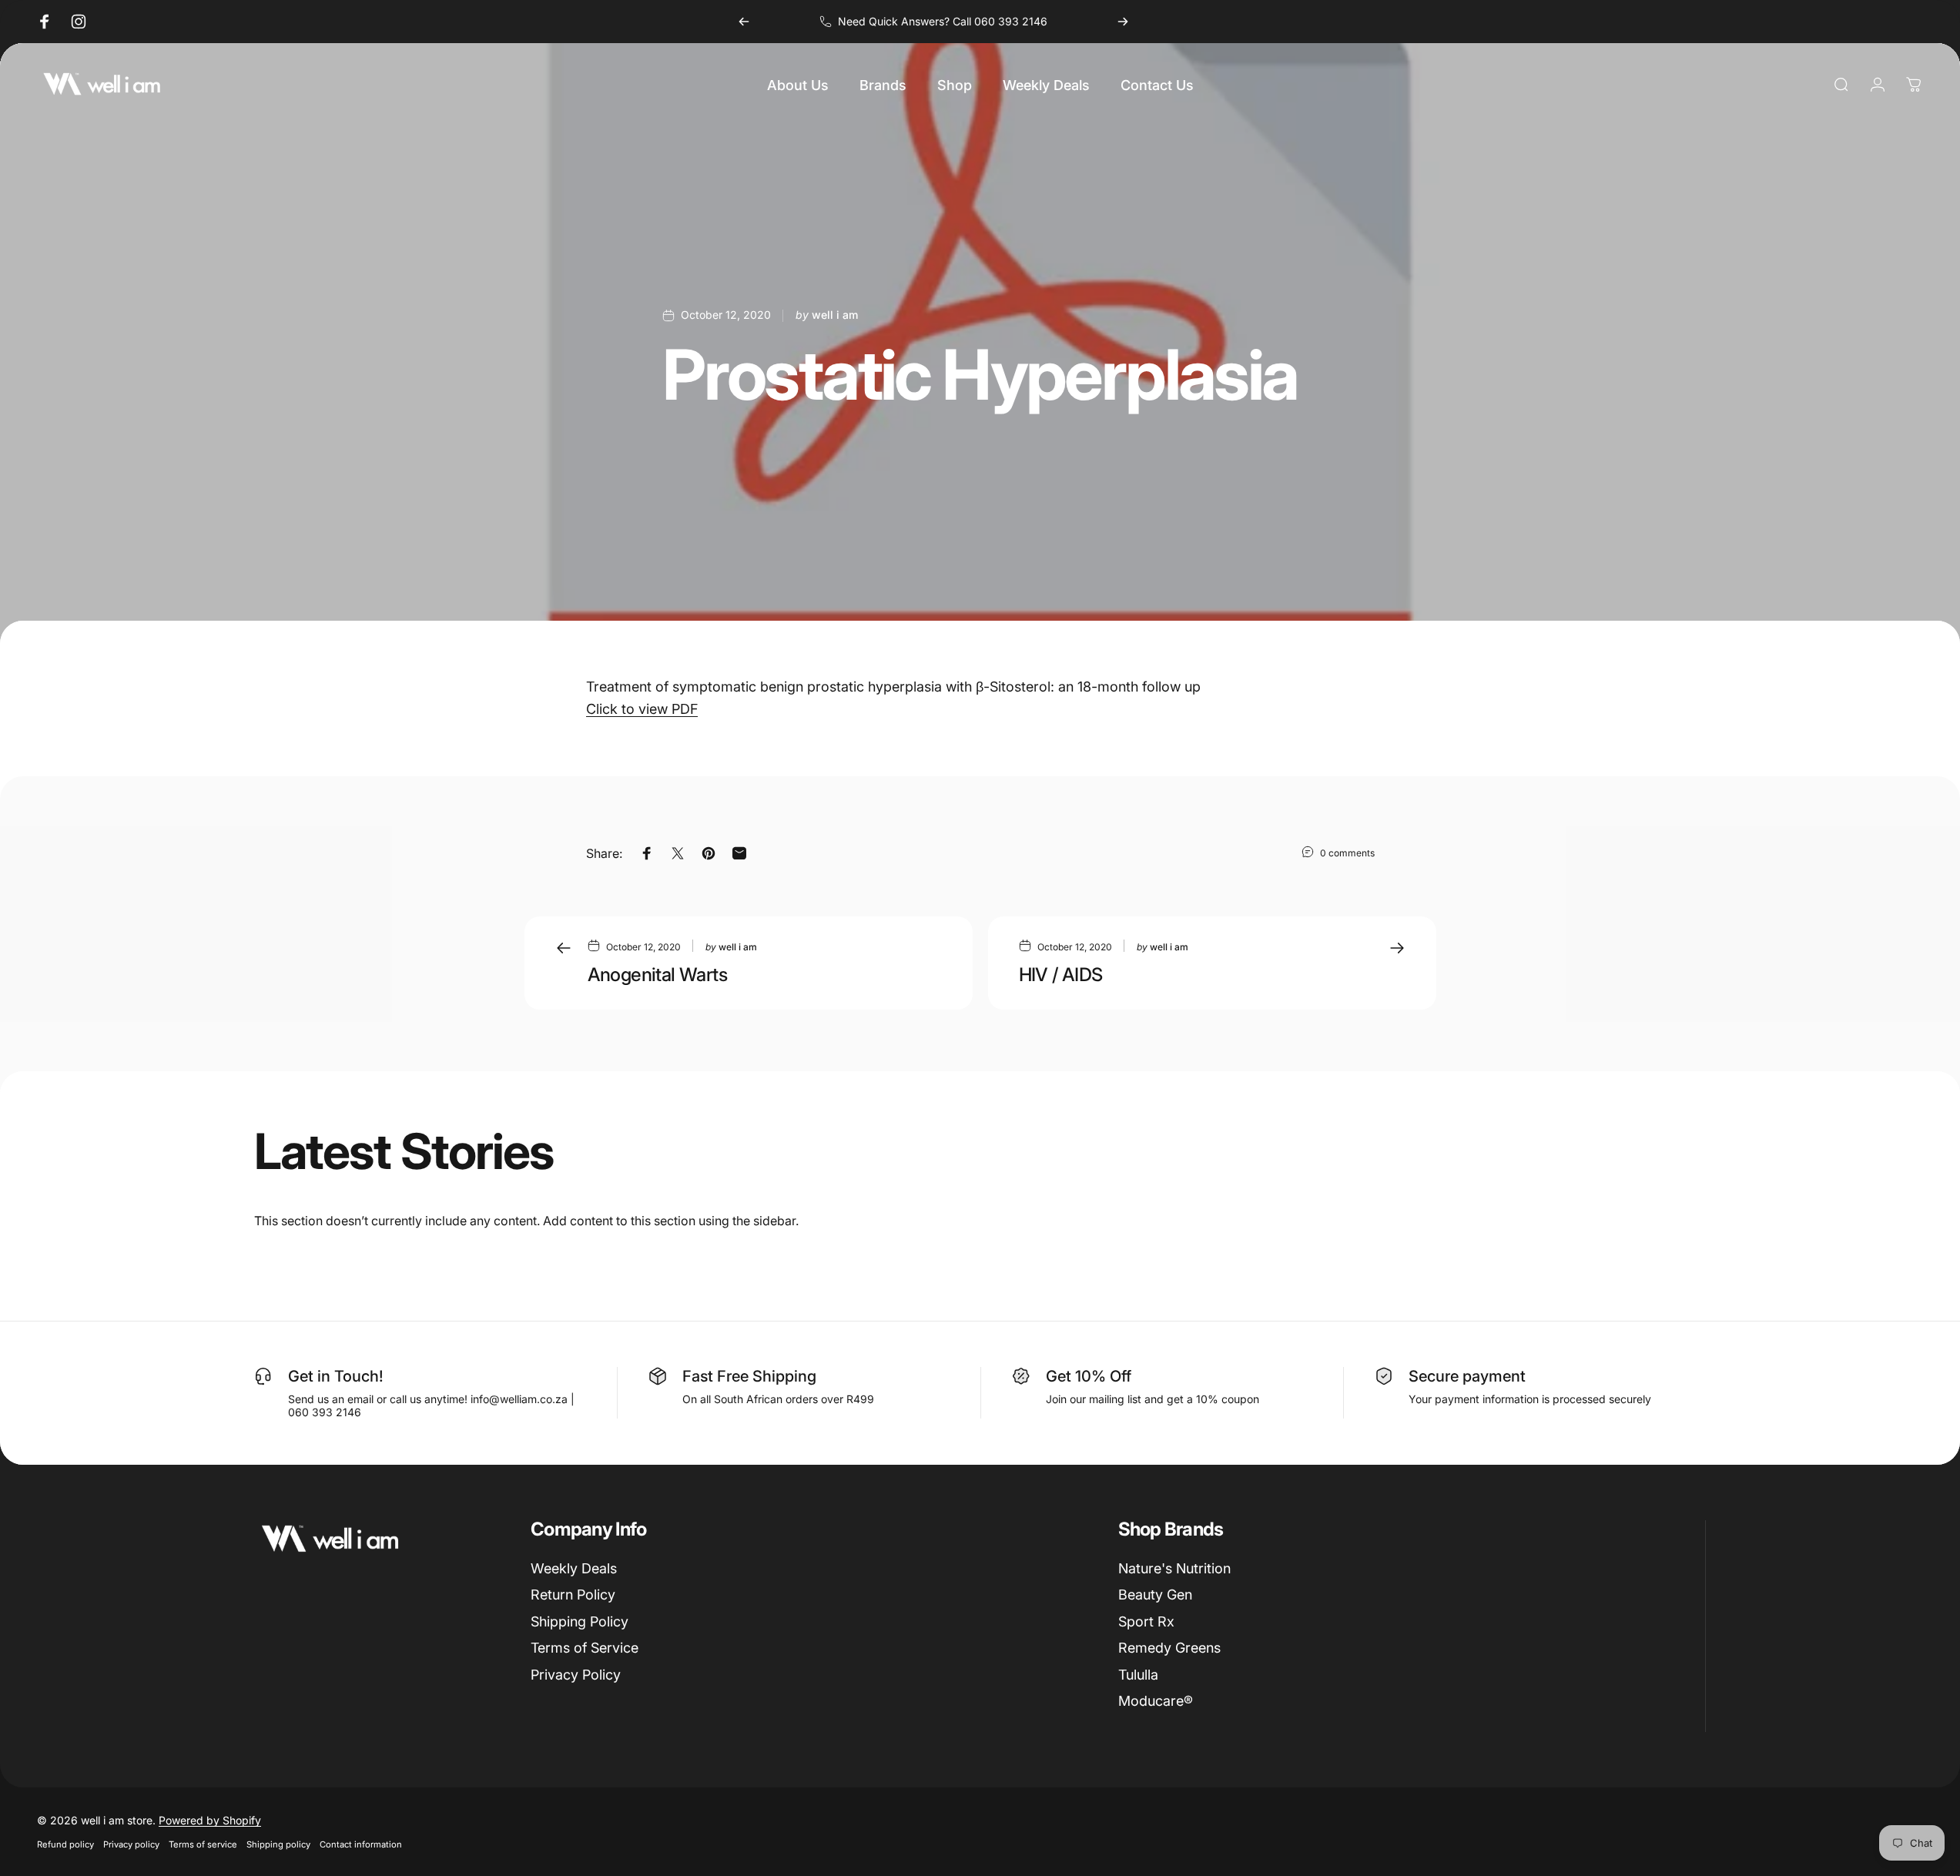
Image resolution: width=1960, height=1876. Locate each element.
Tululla (1138, 1675)
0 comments (1347, 853)
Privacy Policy (576, 1675)
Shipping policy (278, 1844)
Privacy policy (131, 1844)
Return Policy (573, 1595)
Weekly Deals (574, 1568)
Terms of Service (585, 1648)
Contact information (361, 1844)
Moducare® (1156, 1701)
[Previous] (744, 22)
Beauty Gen (1155, 1595)
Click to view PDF (642, 709)
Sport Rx (1146, 1621)
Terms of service (203, 1844)
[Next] (1123, 22)
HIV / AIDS (1061, 975)
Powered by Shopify (210, 1820)
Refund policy (65, 1844)
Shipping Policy (580, 1621)
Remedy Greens (1169, 1648)
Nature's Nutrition (1174, 1568)
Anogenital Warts (657, 975)
